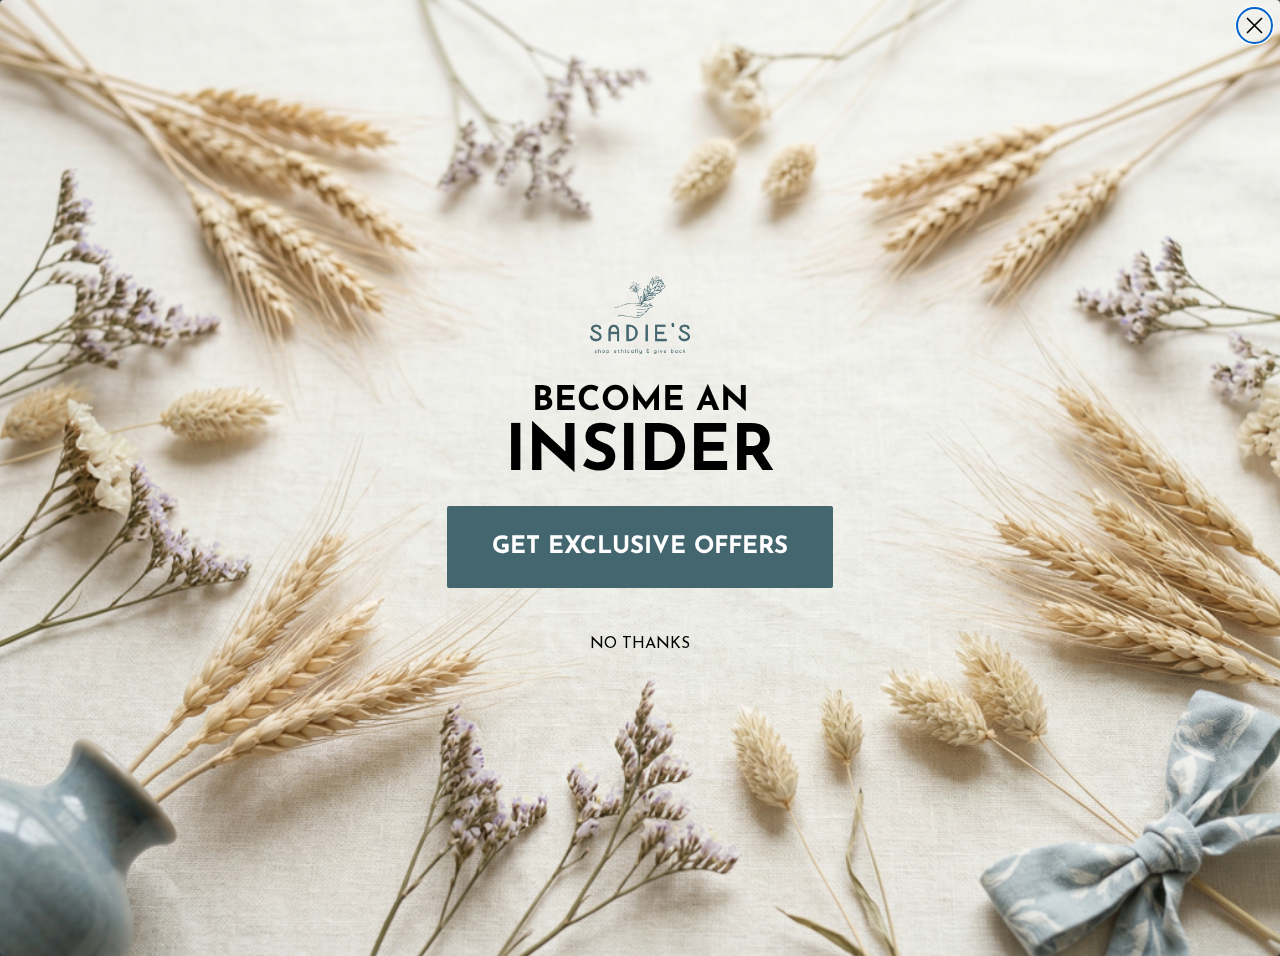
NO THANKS (640, 644)
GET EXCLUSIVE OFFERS (640, 547)
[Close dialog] (1254, 25)
